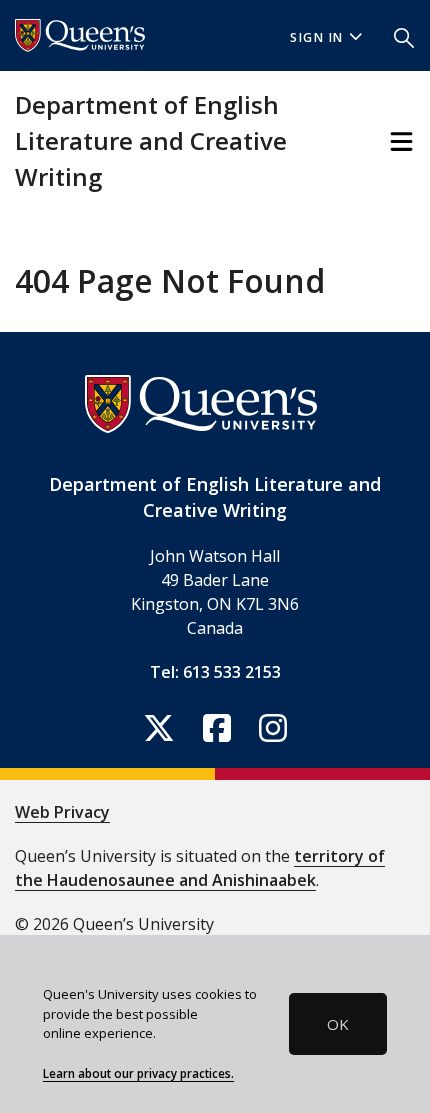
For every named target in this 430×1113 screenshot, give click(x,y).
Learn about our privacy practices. (138, 1073)
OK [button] (338, 1024)
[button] (404, 36)
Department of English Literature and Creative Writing (151, 140)
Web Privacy (62, 812)
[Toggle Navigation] (401, 141)
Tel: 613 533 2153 (215, 672)
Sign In (317, 37)
